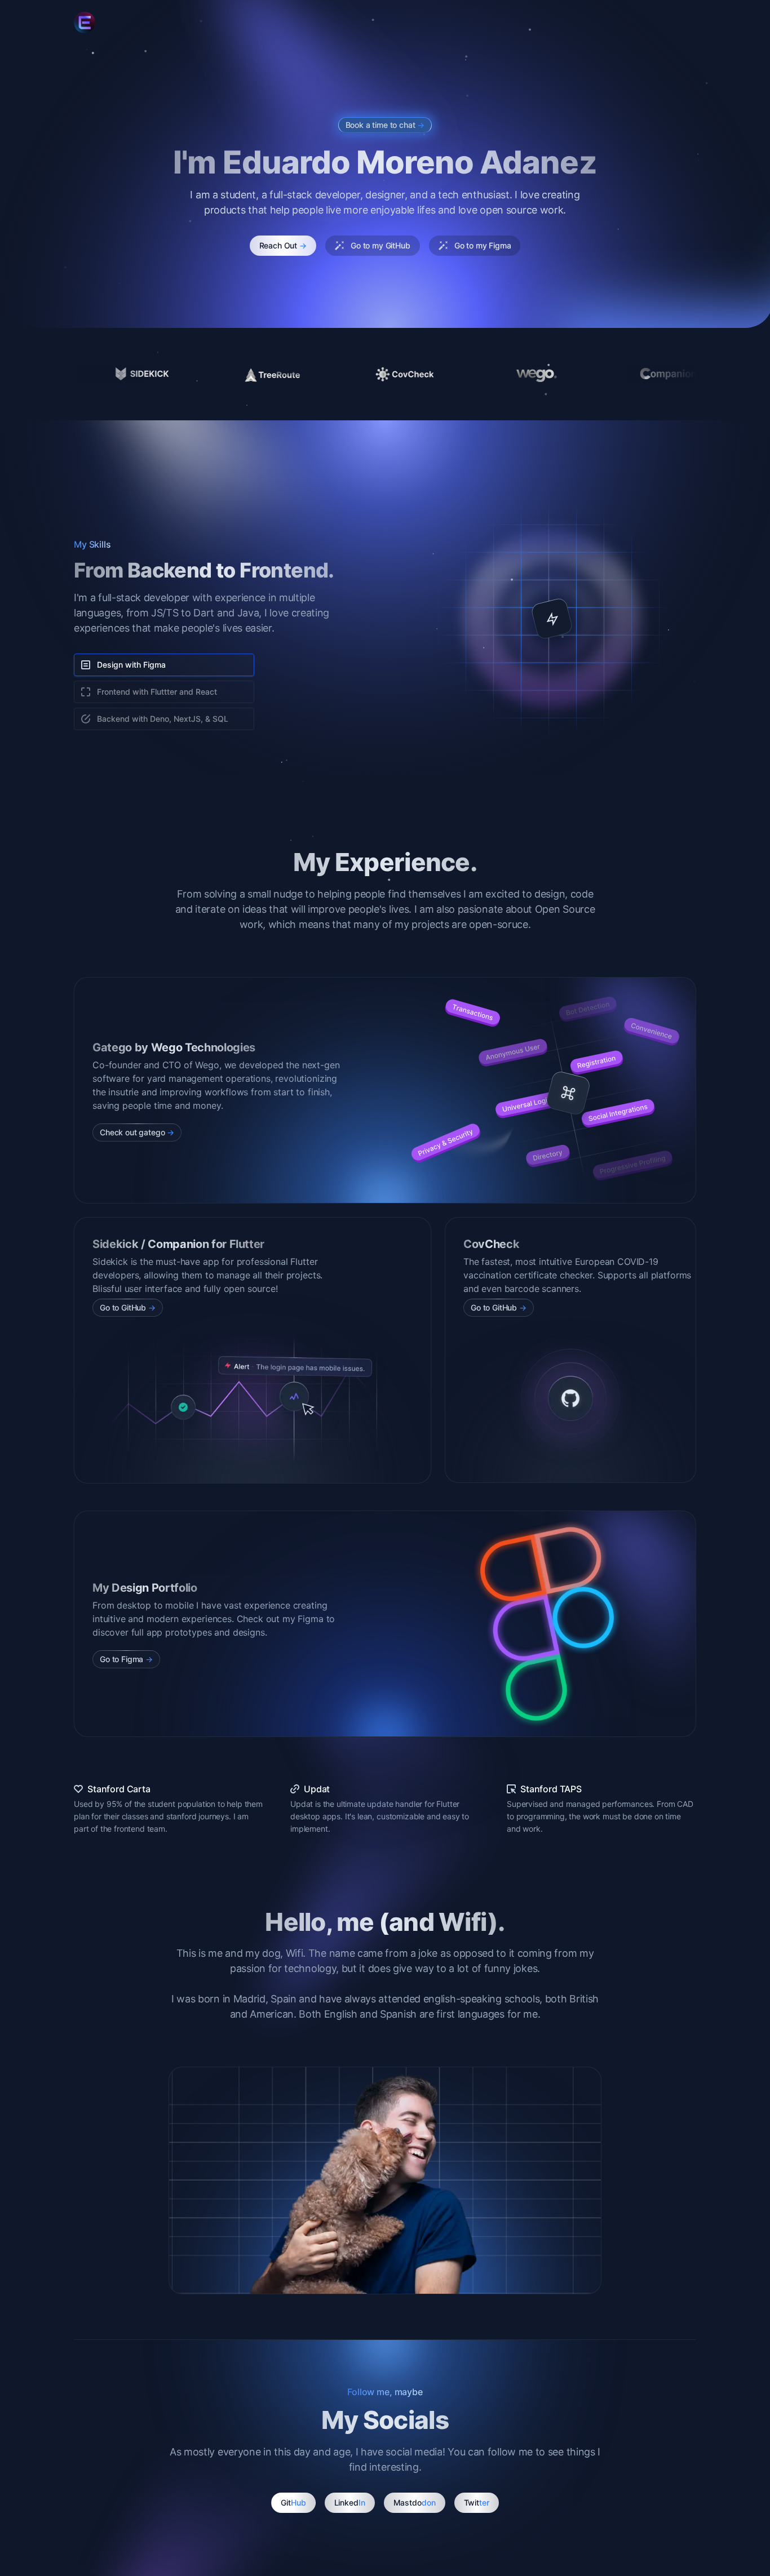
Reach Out (283, 245)
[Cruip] (85, 23)
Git (293, 2502)
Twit (477, 2502)
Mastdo (415, 2502)
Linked (350, 2502)
